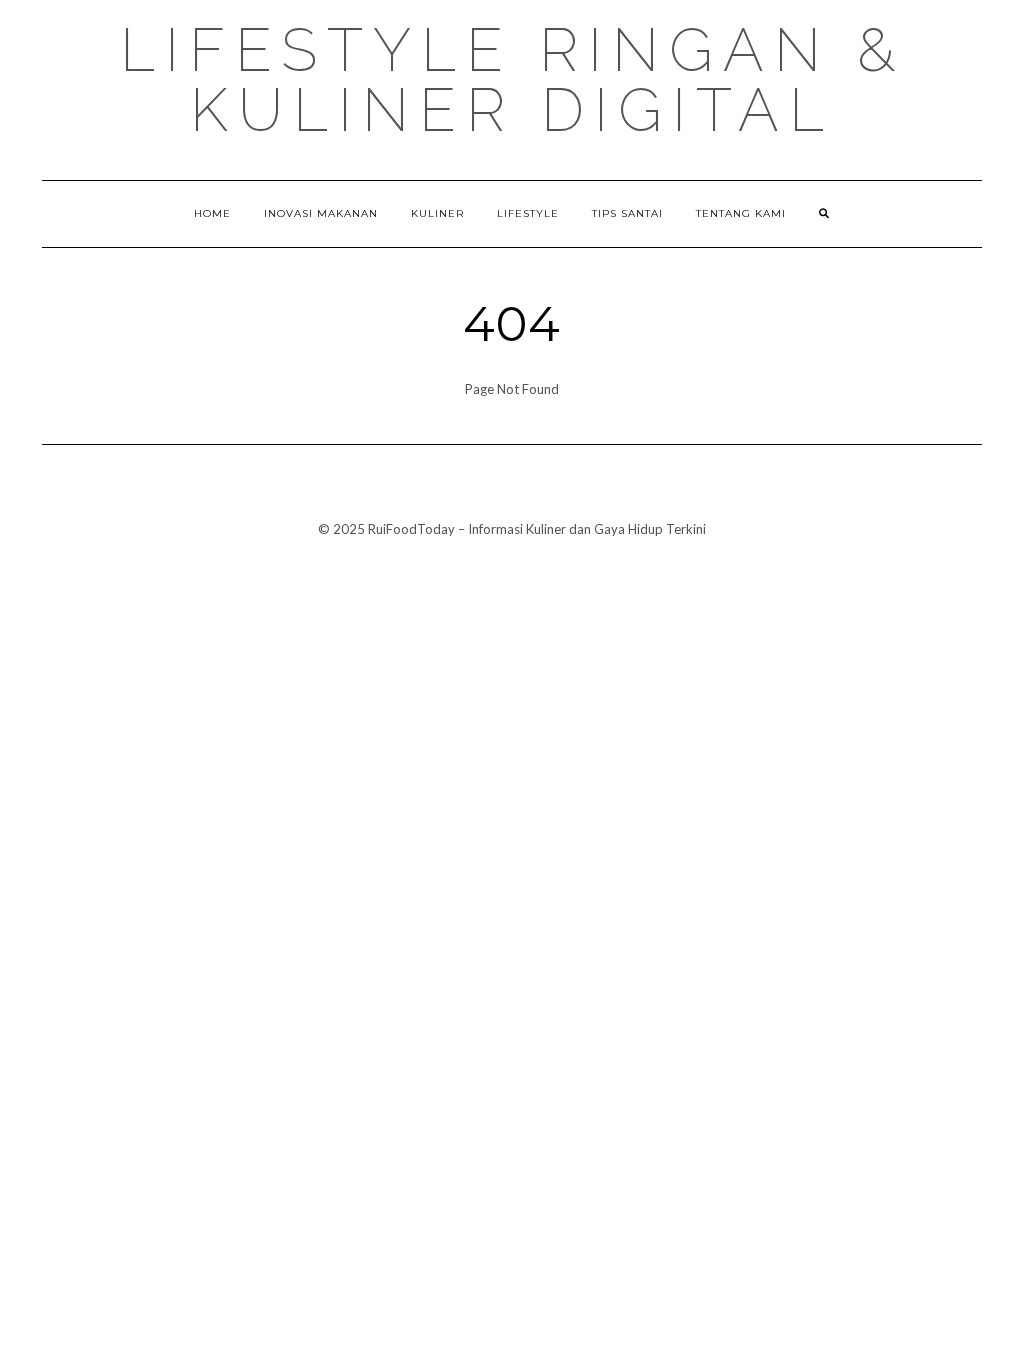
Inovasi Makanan (321, 213)
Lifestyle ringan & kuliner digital (512, 80)
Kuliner (437, 213)
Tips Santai (627, 213)
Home (212, 213)
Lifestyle (528, 213)
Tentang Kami (741, 213)
